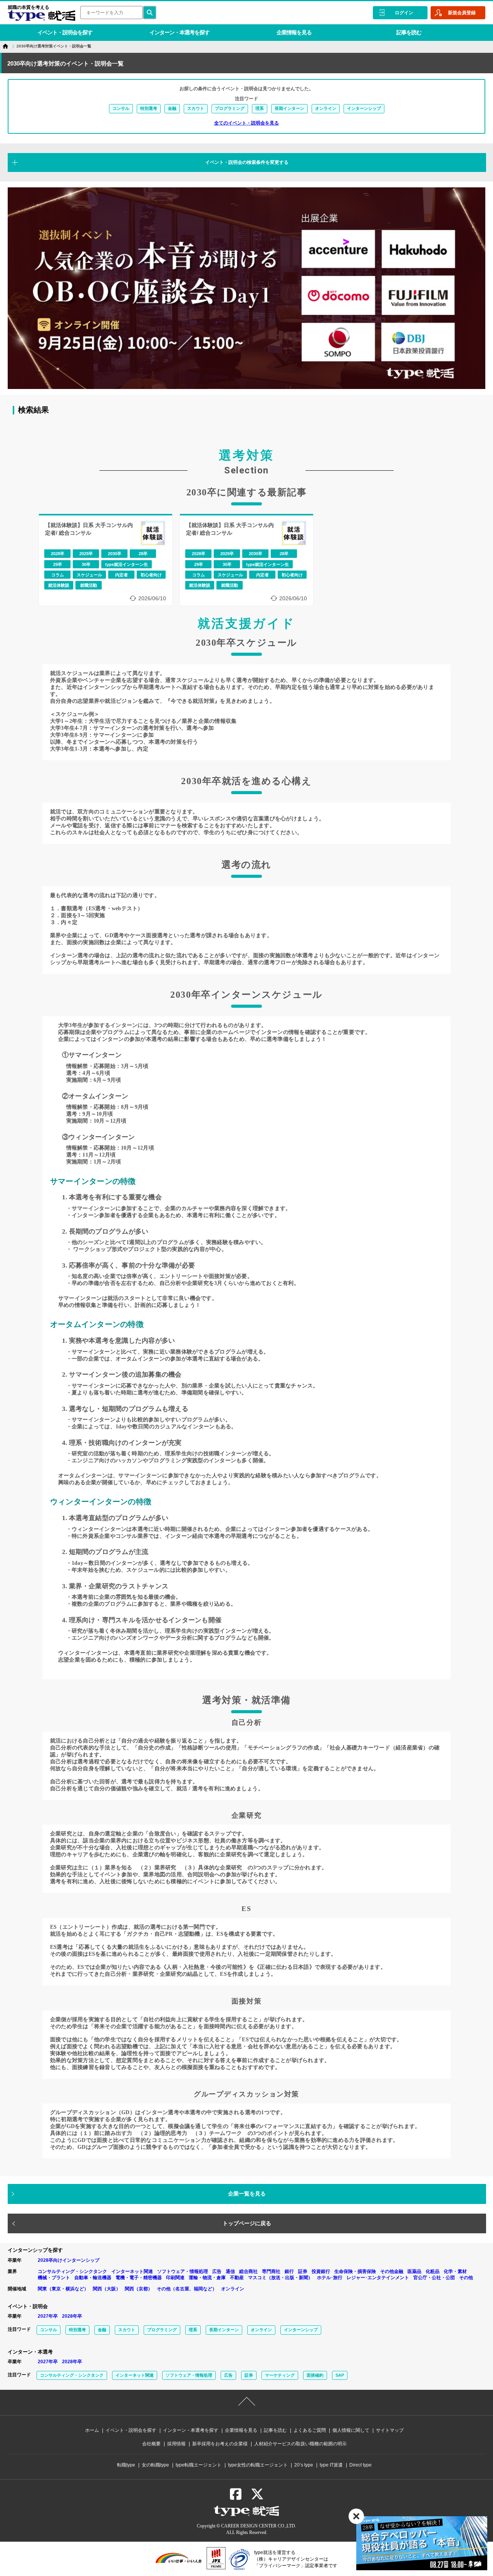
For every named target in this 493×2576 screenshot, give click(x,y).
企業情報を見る (294, 32)
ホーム (92, 2430)
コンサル (121, 108)
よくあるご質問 (310, 2430)
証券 (303, 2271)
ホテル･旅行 (330, 2278)
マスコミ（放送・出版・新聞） (280, 2278)
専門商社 (271, 2271)
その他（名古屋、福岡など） (187, 2289)
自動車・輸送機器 (93, 2278)
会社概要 (151, 2444)
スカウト (196, 108)
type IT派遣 (331, 2465)
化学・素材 (455, 2271)
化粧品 (433, 2271)
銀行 (289, 2271)
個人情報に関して (351, 2430)
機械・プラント (54, 2278)
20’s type (304, 2465)
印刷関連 (175, 2278)
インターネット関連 (132, 2271)
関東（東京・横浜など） (63, 2289)
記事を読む (409, 32)
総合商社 (248, 2271)
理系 (260, 108)
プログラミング (230, 108)
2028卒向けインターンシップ (69, 2260)
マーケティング (280, 2375)
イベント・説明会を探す (65, 32)
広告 (217, 2271)
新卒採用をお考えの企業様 (220, 2444)
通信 (230, 2271)
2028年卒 (72, 2316)
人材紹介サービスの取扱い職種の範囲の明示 (300, 2444)
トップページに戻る (247, 2223)
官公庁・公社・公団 (434, 2278)
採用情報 (176, 2444)
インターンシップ (364, 108)
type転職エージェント (199, 2465)
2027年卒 (48, 2316)
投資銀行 (321, 2271)
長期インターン (289, 108)
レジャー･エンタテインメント (378, 2278)
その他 (466, 2278)
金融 (172, 108)
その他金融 (392, 2271)
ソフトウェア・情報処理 (183, 2271)
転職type (126, 2465)
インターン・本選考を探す (179, 32)
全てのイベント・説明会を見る (246, 123)
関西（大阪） (107, 2289)
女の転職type (155, 2465)
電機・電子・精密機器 (139, 2278)
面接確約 (315, 2375)
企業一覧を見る (247, 2194)
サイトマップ (390, 2430)
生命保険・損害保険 (355, 2271)
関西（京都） (139, 2289)
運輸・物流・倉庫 (207, 2278)
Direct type (361, 2465)
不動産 (237, 2278)
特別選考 (149, 108)
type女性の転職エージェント (258, 2465)
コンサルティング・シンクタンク (72, 2271)
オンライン (326, 108)
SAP (340, 2375)
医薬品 (414, 2271)
